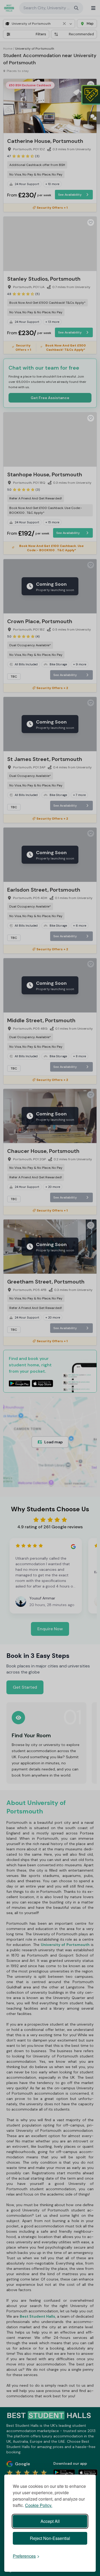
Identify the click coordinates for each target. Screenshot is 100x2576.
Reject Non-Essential (50, 2538)
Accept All (50, 2521)
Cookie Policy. (39, 2505)
